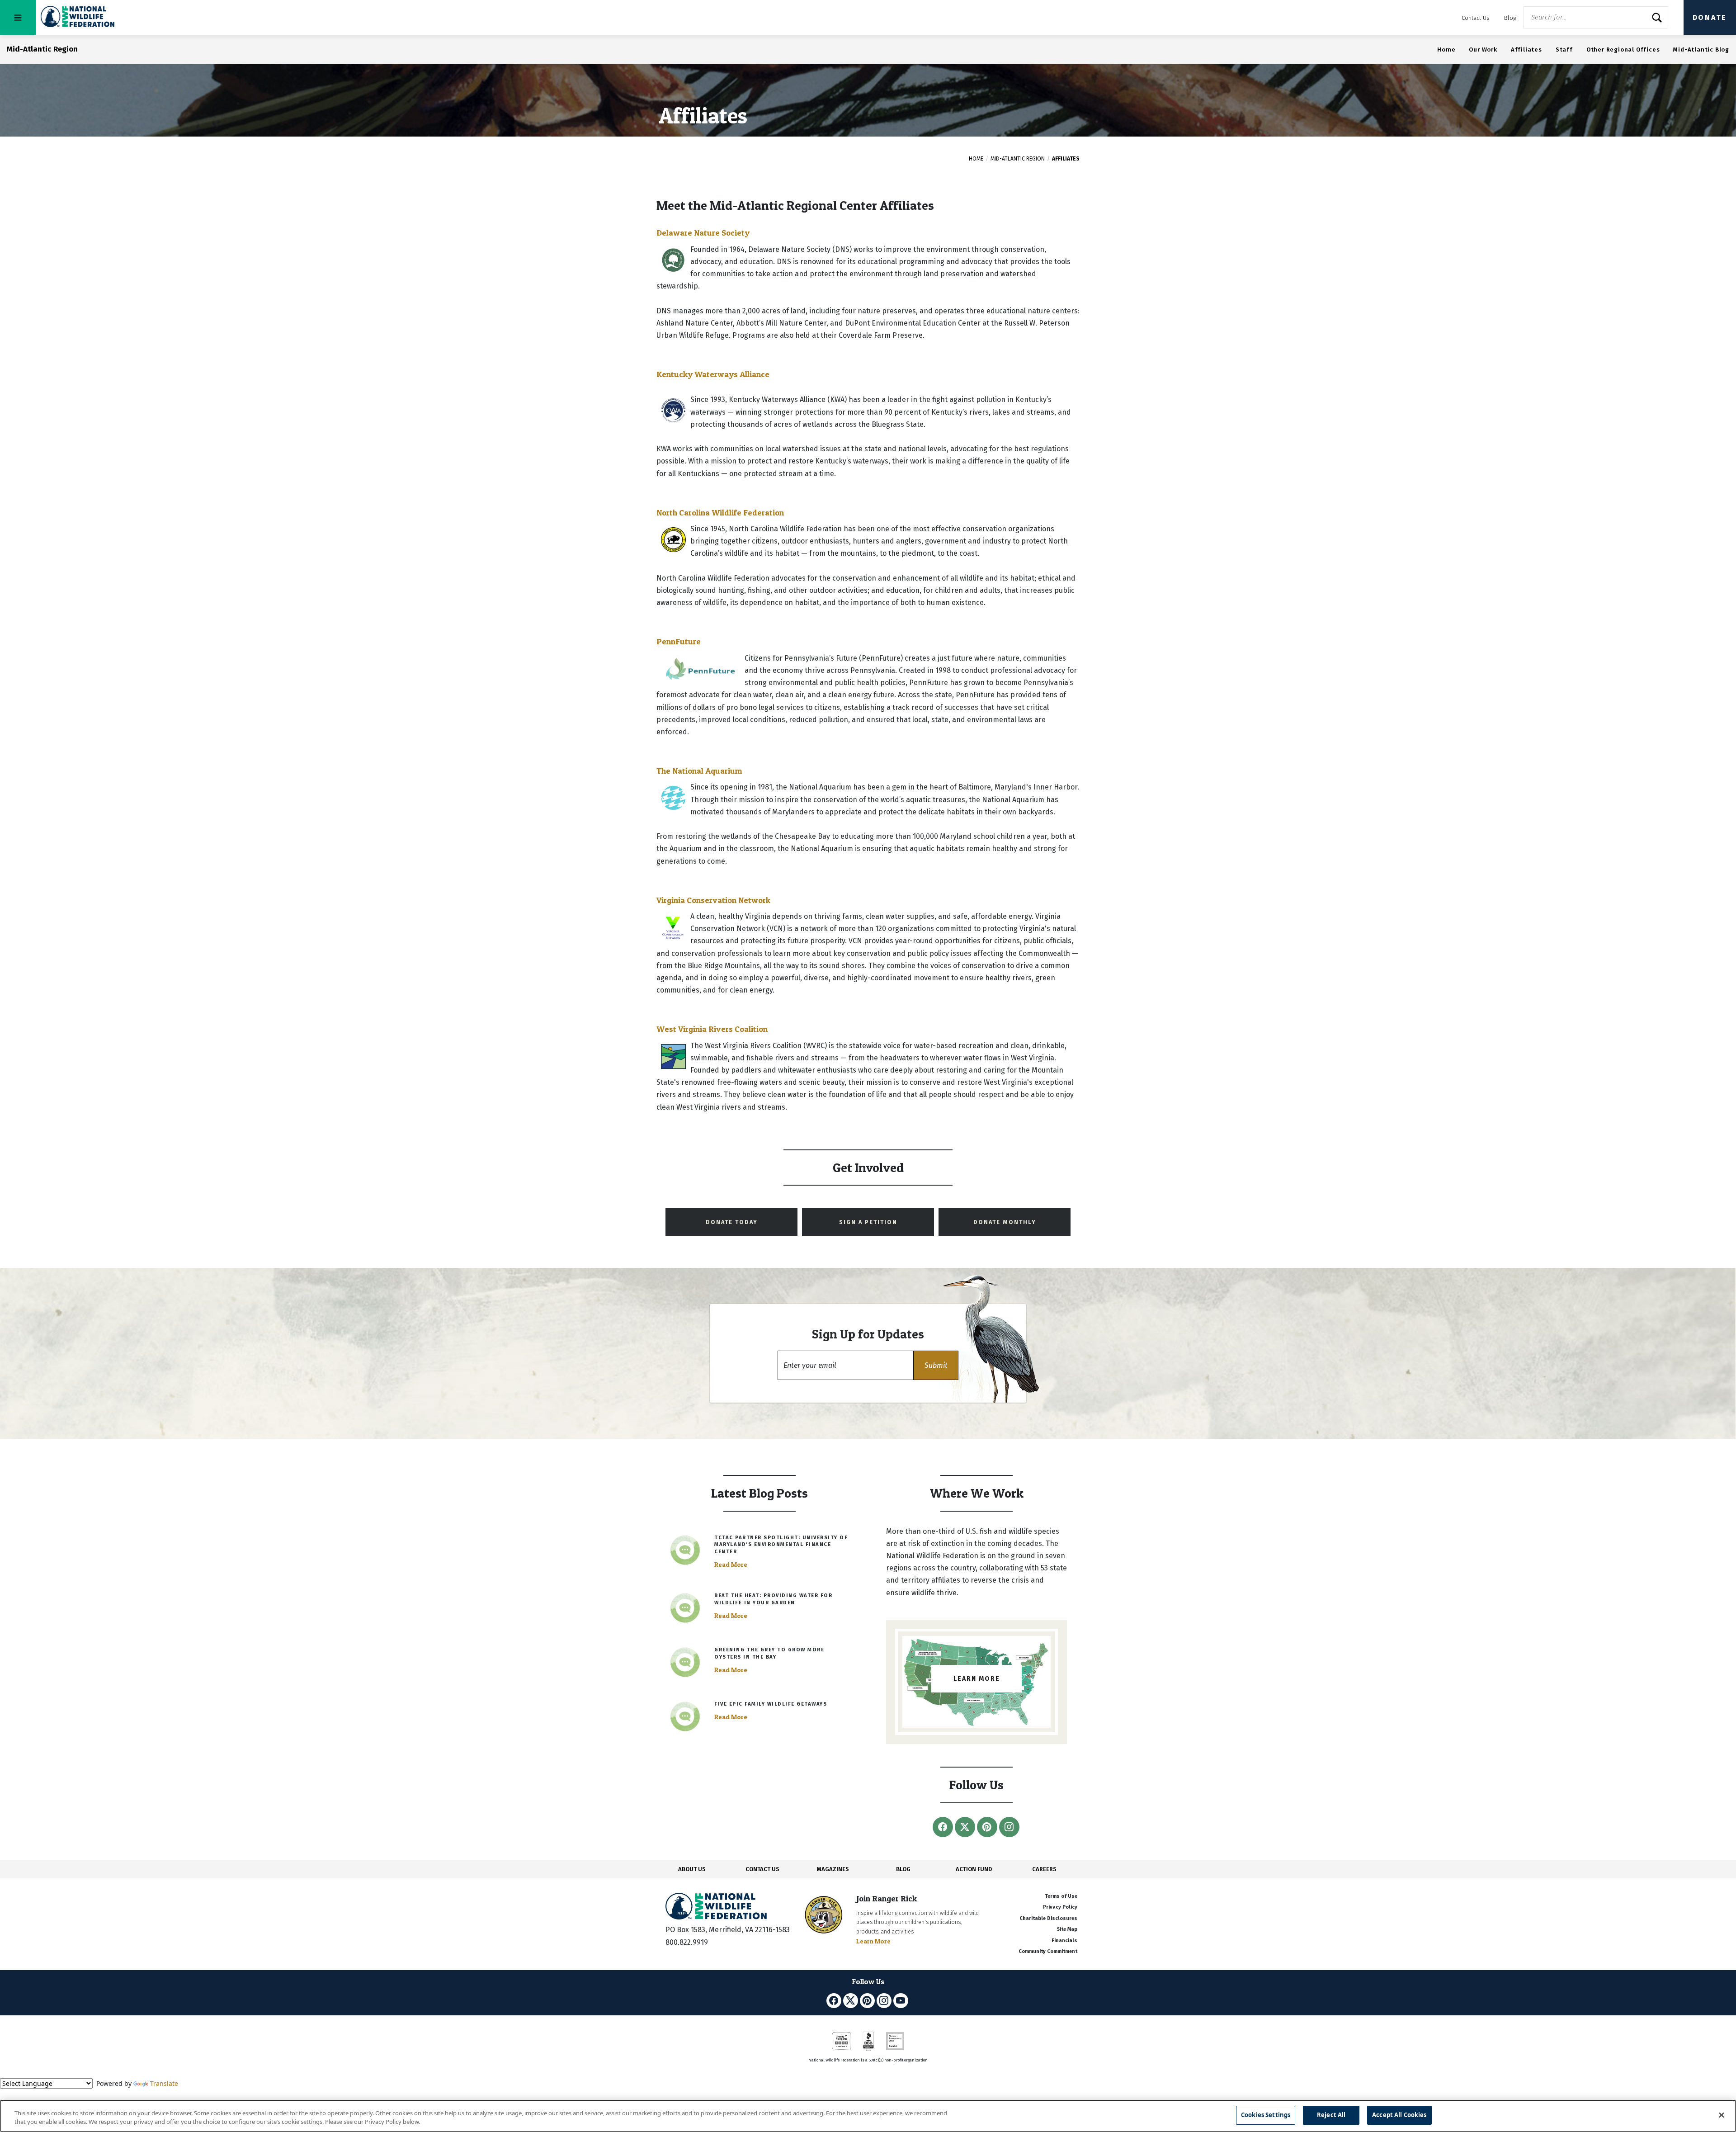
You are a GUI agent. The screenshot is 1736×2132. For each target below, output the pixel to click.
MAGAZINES (833, 1869)
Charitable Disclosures (1048, 1918)
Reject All (1331, 2115)
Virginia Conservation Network (713, 900)
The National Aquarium (699, 771)
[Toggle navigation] (18, 17)
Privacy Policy (1060, 1907)
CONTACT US (762, 1869)
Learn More (873, 1941)
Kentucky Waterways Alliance (713, 374)
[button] (936, 1365)
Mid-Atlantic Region (1018, 159)
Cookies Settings (1266, 2115)
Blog (1510, 18)
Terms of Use (1061, 1896)
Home (1446, 50)
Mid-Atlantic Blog (1701, 50)
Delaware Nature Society (703, 233)
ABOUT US (692, 1869)
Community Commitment (1048, 1951)
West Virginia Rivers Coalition (712, 1029)
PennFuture (679, 641)
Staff (1564, 50)
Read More (731, 1565)
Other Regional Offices (1623, 50)
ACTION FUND (974, 1869)
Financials (1064, 1941)
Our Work (1483, 50)
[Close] (1722, 2115)
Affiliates (1526, 50)
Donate (1710, 17)
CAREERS (1044, 1869)
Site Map (1067, 1929)
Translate (164, 2083)
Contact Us (1476, 18)
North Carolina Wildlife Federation (720, 513)
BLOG (903, 1869)
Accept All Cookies (1399, 2115)
